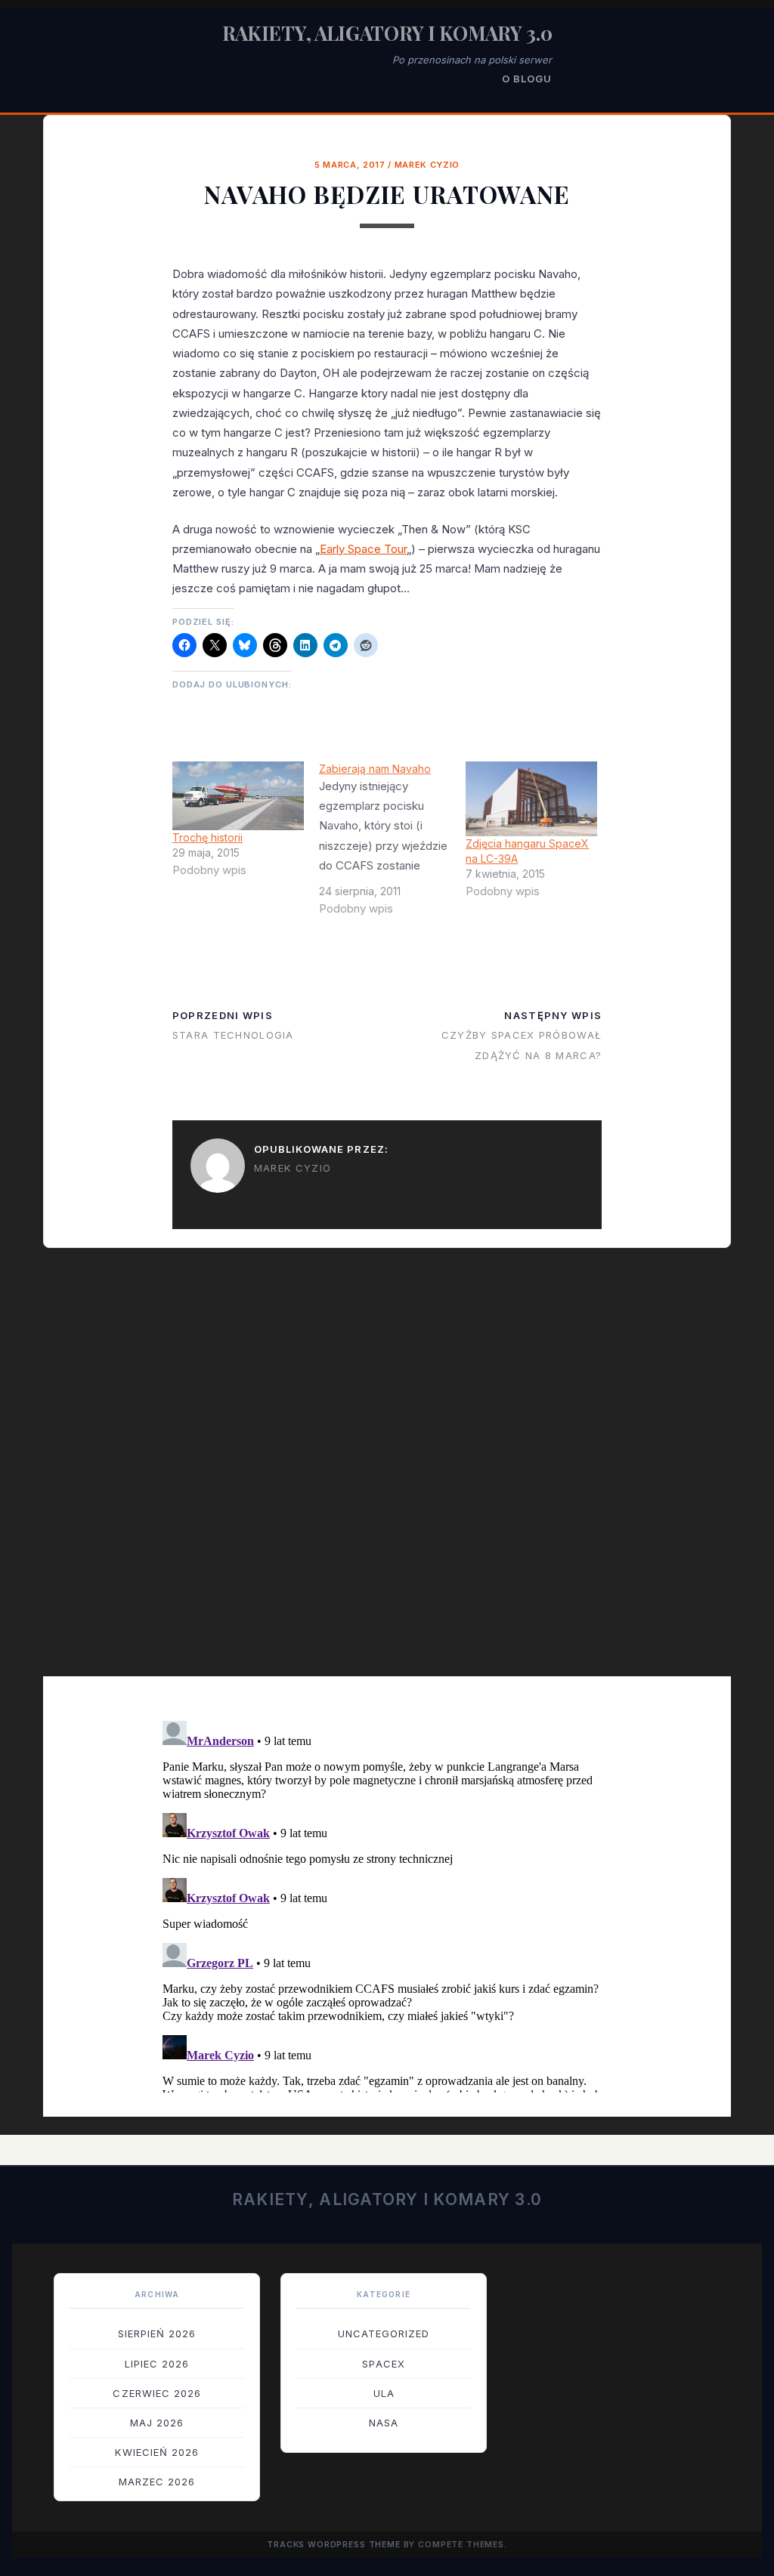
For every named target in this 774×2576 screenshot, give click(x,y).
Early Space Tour (363, 549)
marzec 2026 (157, 2482)
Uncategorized (384, 2334)
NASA (384, 2423)
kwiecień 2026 (157, 2452)
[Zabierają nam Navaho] (392, 845)
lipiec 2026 (157, 2364)
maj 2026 (157, 2423)
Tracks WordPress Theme (334, 2545)
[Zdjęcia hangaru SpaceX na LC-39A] (531, 799)
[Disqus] (387, 1472)
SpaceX (383, 2364)
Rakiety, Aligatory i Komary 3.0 (387, 33)
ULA (384, 2393)
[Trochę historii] (238, 796)
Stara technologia (233, 1035)
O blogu (527, 79)
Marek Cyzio (427, 165)
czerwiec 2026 (157, 2393)
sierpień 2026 (157, 2334)
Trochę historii (207, 837)
